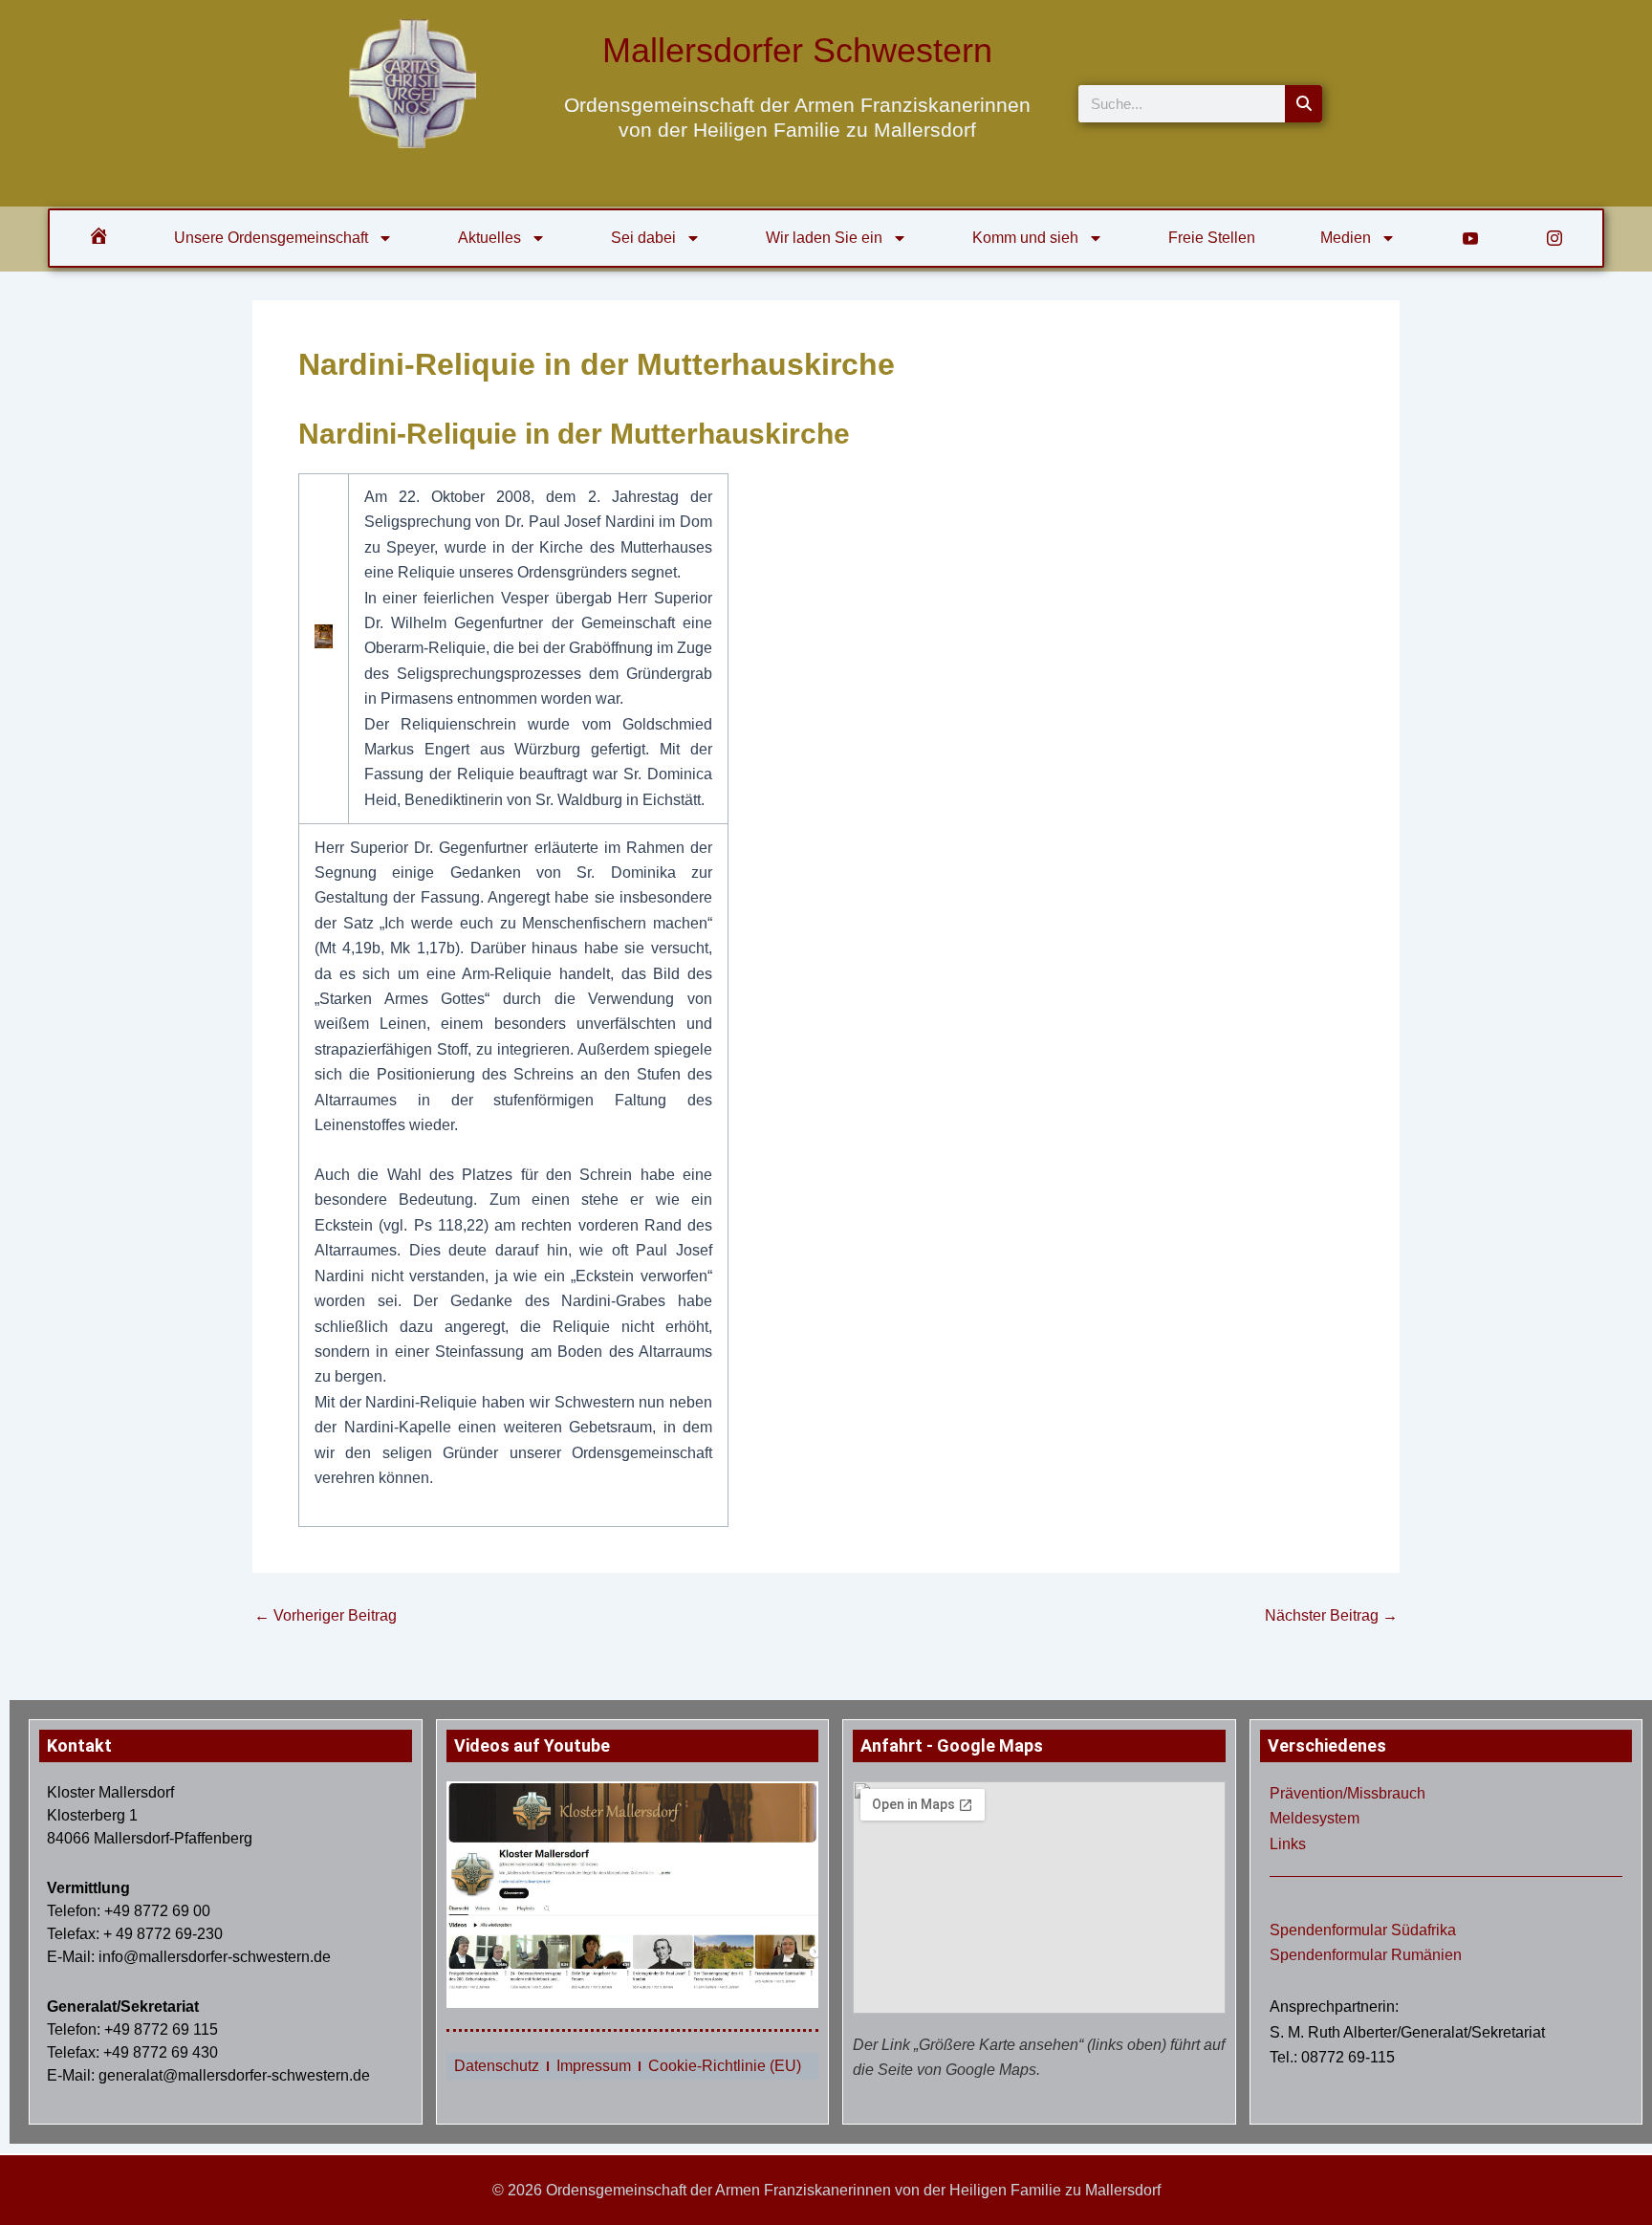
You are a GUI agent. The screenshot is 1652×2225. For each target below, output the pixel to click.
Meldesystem (1315, 1818)
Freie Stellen (1212, 238)
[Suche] (1304, 104)
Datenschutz (497, 2066)
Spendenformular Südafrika (1363, 1930)
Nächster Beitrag (1331, 1616)
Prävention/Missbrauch (1348, 1793)
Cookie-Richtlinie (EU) (725, 2066)
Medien (1346, 238)
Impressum (594, 2066)
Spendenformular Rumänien (1366, 1955)
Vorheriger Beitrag (326, 1616)
